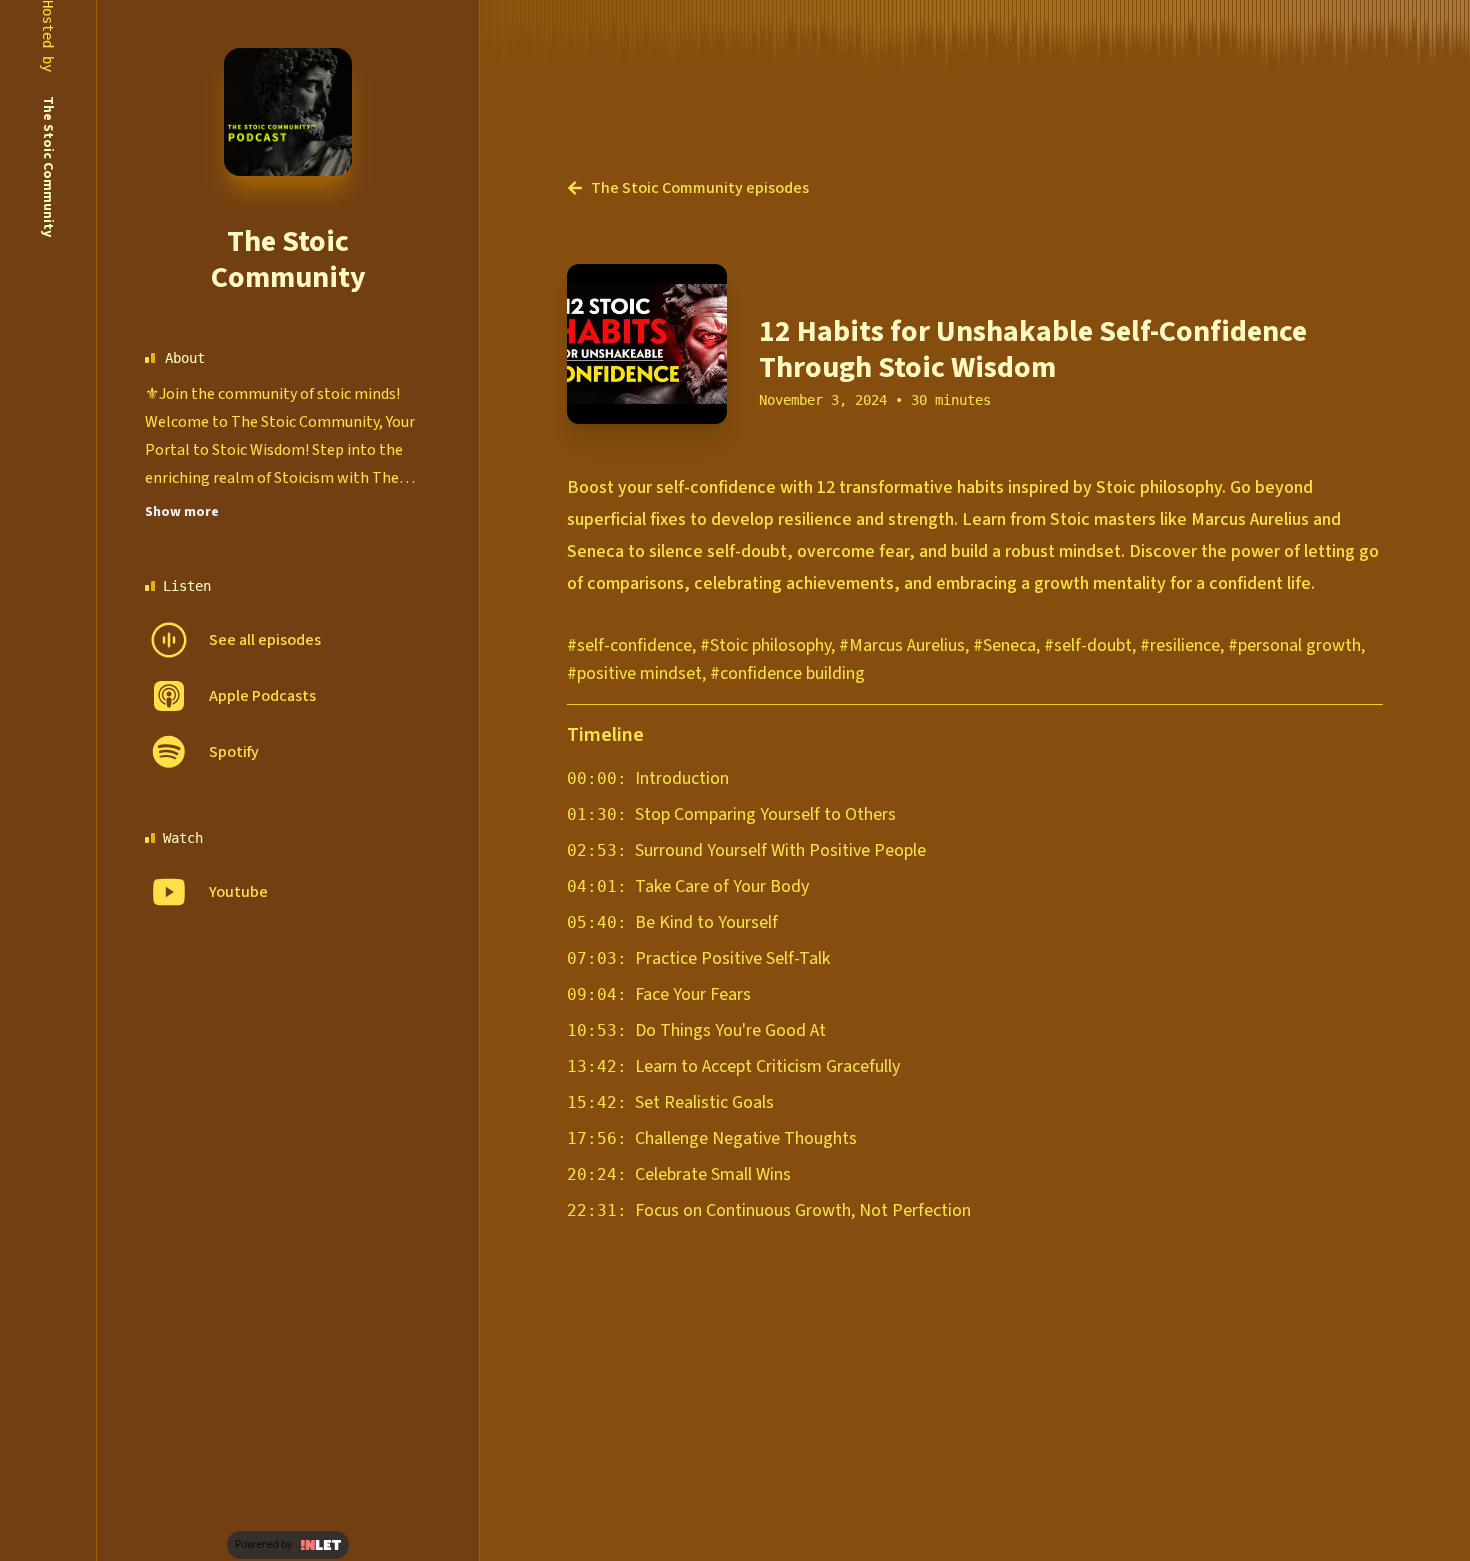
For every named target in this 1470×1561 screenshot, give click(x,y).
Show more (182, 512)
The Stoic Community (288, 259)
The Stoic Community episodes (700, 188)
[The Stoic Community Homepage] (288, 112)
